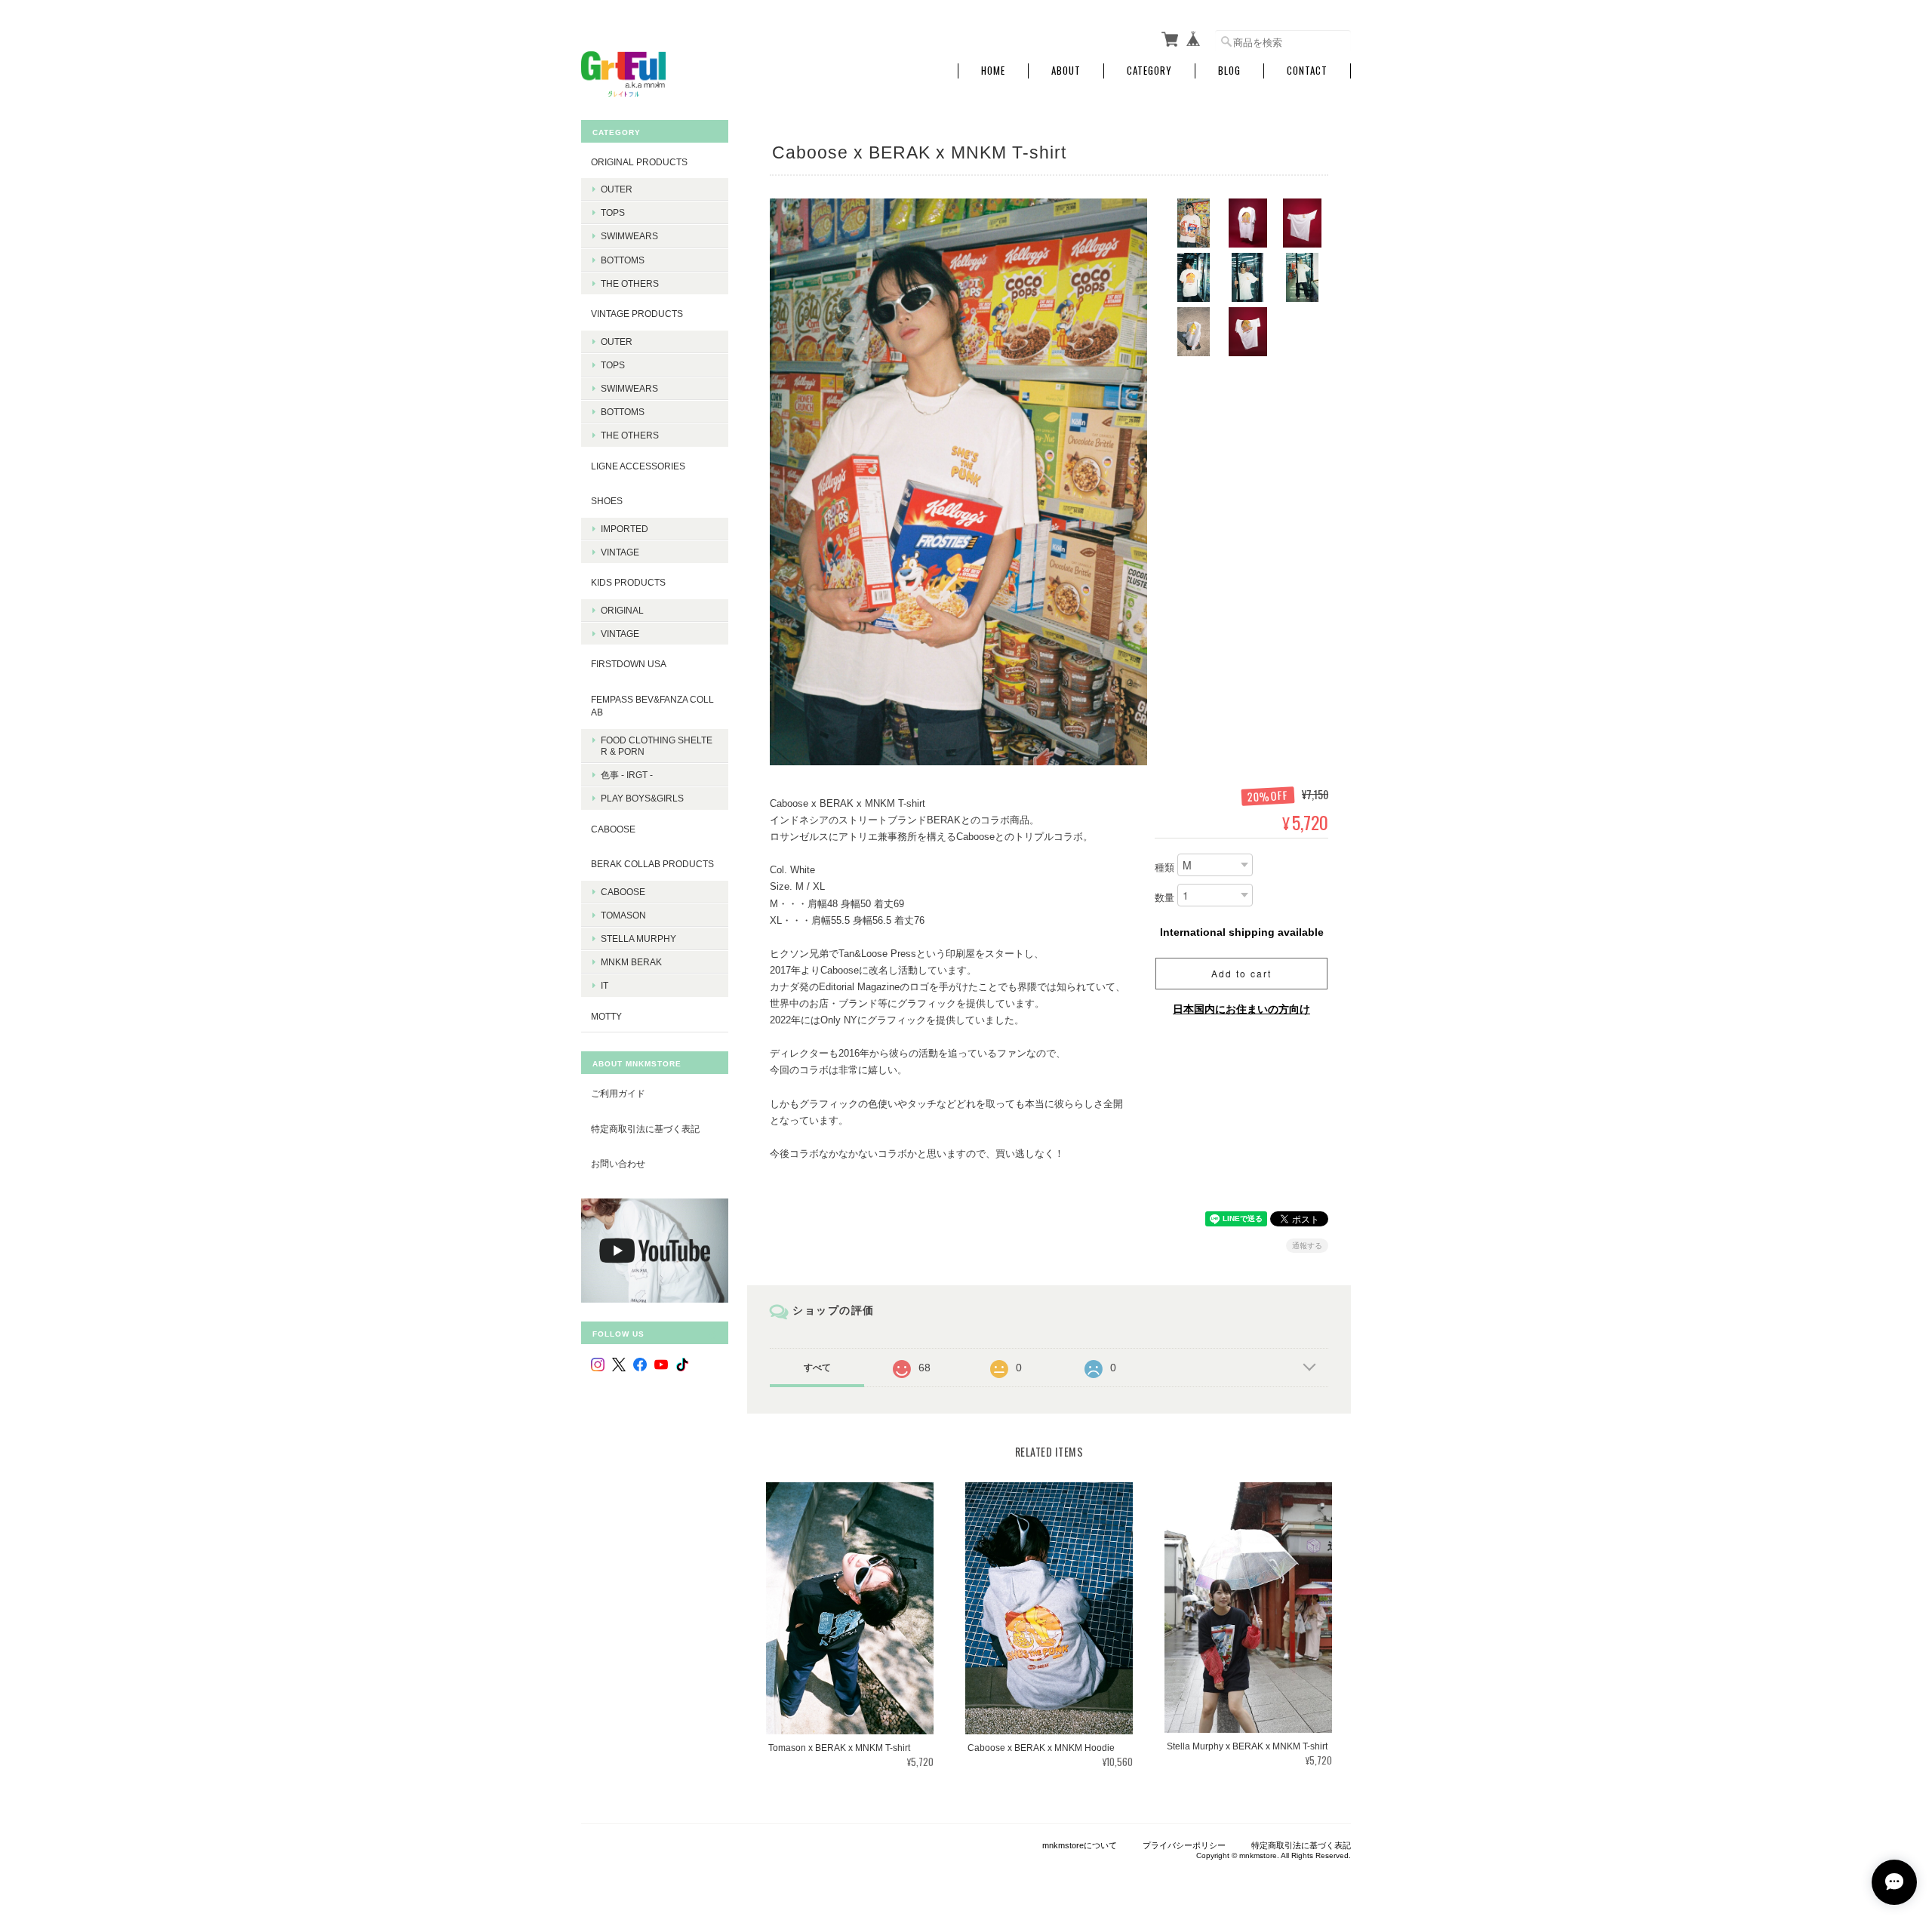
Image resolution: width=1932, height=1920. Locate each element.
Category (1149, 71)
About (1066, 71)
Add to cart (1241, 973)
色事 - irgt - (627, 775)
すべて (817, 1368)
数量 (1164, 898)
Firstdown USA (629, 664)
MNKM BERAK (631, 962)
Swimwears (629, 236)
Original (622, 610)
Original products (639, 162)
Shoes (607, 501)
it (605, 985)
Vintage (620, 552)
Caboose (623, 892)
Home (993, 71)
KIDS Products (628, 582)
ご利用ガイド (618, 1093)
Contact (1307, 71)
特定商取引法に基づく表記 (645, 1129)
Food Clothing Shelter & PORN (657, 746)
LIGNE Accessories (638, 466)
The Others (630, 283)
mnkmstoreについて (1080, 1845)
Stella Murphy (638, 938)
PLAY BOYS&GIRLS (642, 798)
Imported (625, 529)
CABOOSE (613, 829)
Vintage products (637, 314)
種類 (1164, 868)
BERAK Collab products (652, 864)
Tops (613, 212)
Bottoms (623, 260)
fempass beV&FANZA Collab (652, 706)
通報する (1307, 1246)
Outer (617, 189)
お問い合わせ (618, 1163)
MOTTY (606, 1016)
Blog (1229, 71)
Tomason (623, 915)
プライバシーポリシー (1184, 1845)
